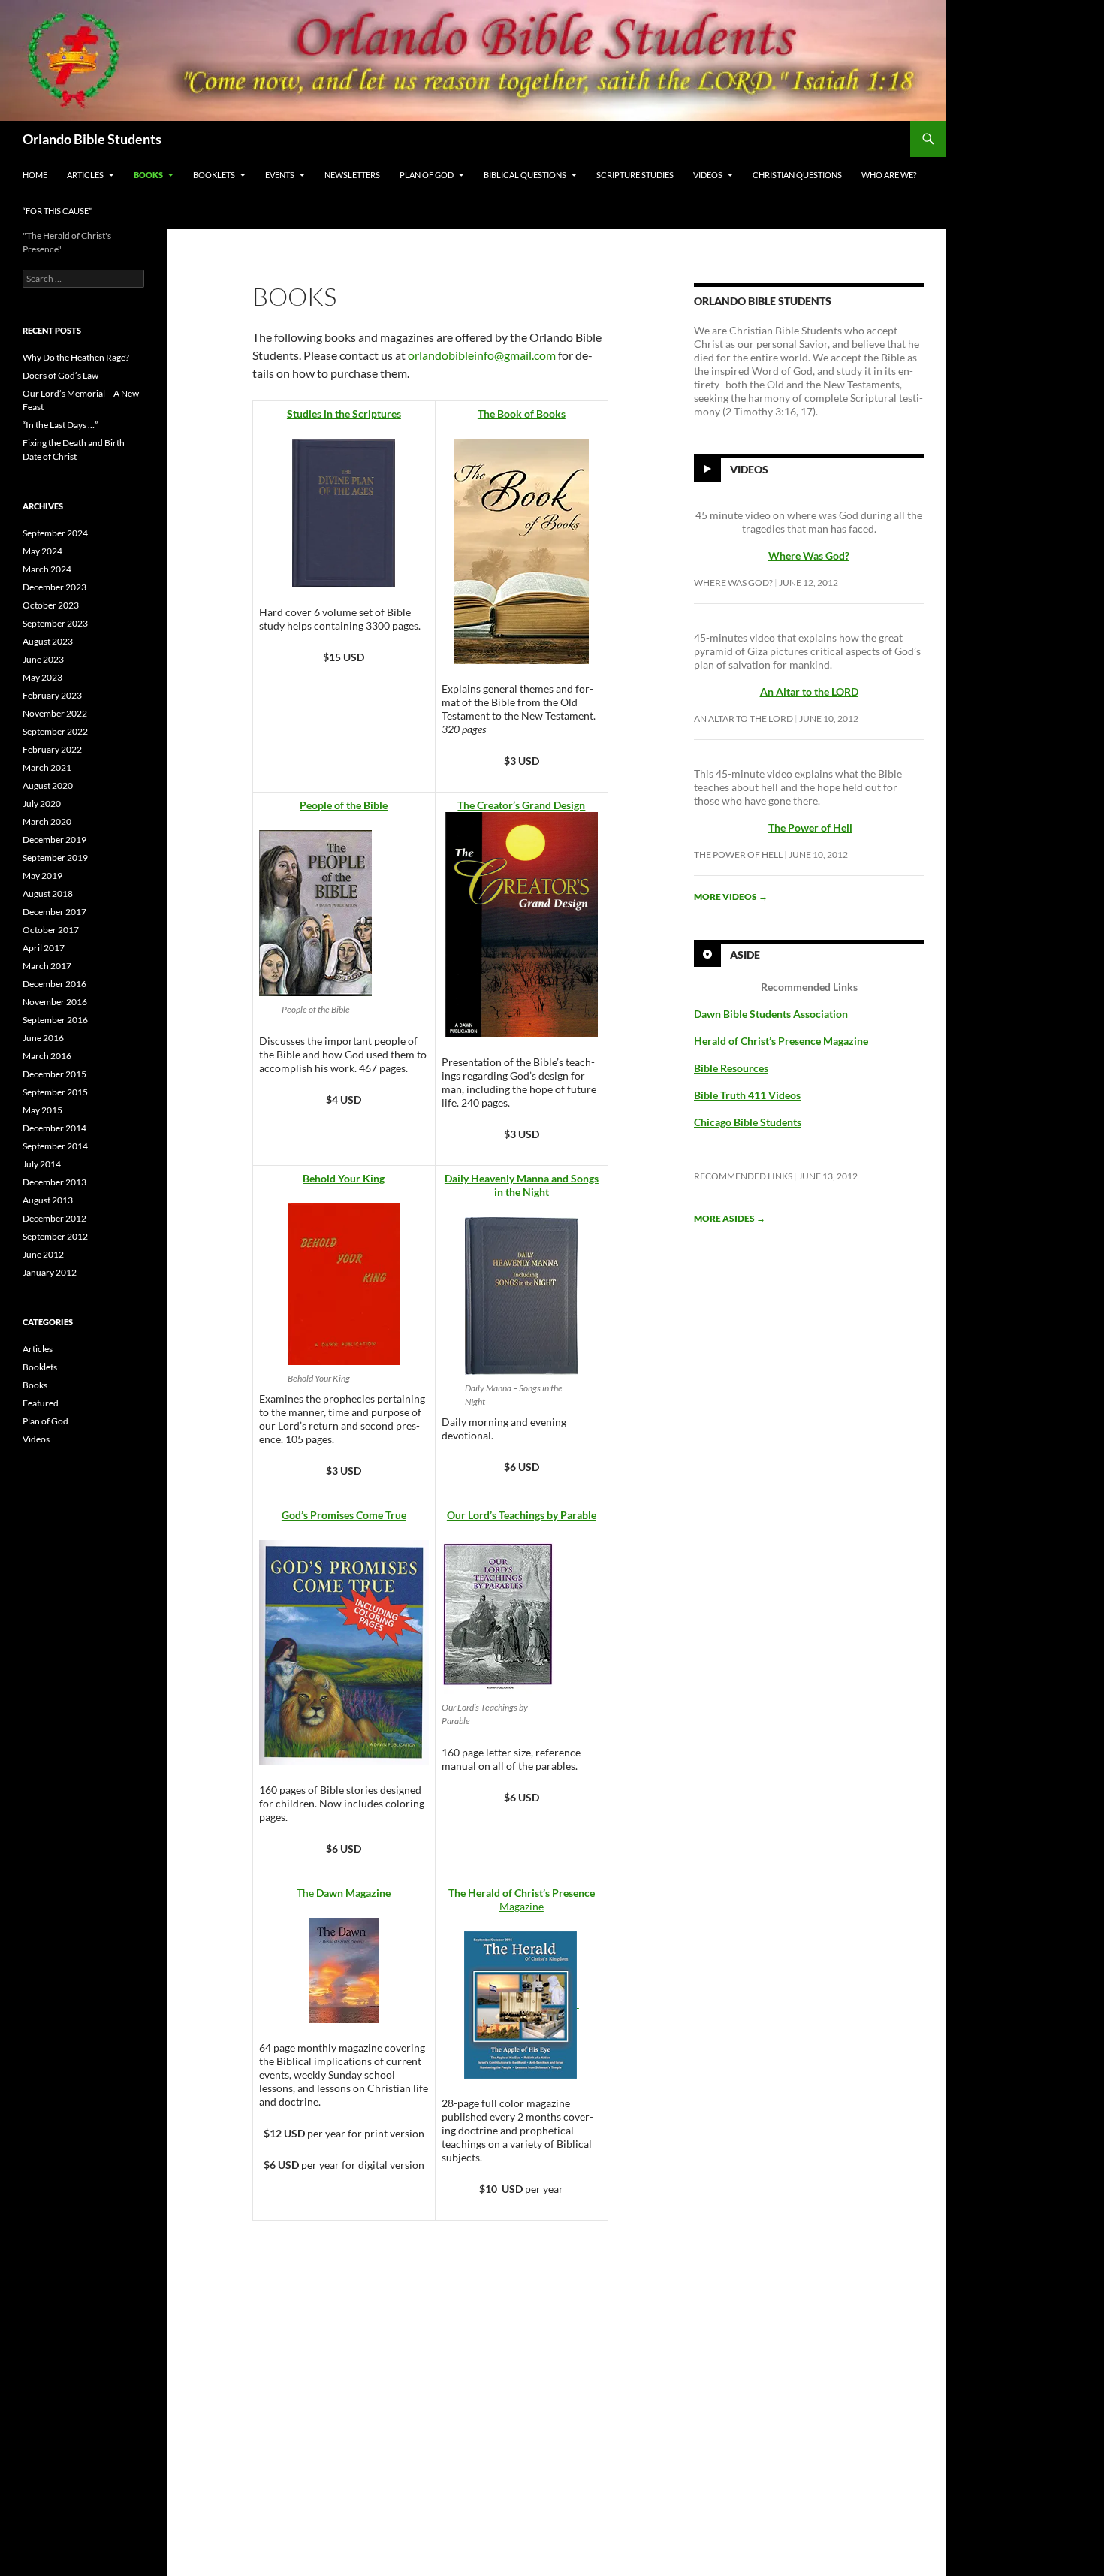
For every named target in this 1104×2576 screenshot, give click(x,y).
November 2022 (55, 713)
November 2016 (55, 1002)
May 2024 (42, 551)
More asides (730, 1218)
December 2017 (54, 912)
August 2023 (48, 641)
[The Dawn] (344, 1969)
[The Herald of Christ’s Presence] (578, 2003)
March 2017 (47, 966)
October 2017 (51, 930)
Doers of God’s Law (60, 375)
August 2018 (48, 894)
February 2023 (52, 695)
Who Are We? (889, 175)
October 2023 (51, 605)
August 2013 (48, 1200)
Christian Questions (797, 175)
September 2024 (55, 533)
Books (148, 175)
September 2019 (55, 858)
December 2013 (54, 1182)
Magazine (522, 1900)
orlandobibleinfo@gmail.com (482, 355)
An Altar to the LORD (744, 719)
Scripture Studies (635, 175)
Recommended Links (743, 1176)
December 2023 (54, 587)
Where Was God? (733, 583)
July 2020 (42, 803)
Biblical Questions (525, 175)
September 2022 (55, 731)
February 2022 (52, 749)
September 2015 (55, 1092)
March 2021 (47, 767)
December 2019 (54, 840)
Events (280, 175)
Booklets (214, 175)
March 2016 (47, 1056)
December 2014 (54, 1128)
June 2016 (43, 1038)
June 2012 (43, 1254)
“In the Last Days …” (60, 425)
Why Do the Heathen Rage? (76, 357)
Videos (708, 175)
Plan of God (427, 175)
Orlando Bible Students (92, 139)
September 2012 (55, 1236)
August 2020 (48, 785)
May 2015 (42, 1110)
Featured (41, 1403)
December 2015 (54, 1074)
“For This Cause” (57, 211)
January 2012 (50, 1272)
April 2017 (44, 948)
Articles (85, 175)
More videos (731, 897)
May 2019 (42, 876)
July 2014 (42, 1164)
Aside (745, 954)
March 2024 (47, 569)
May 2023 (42, 677)
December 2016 (54, 984)
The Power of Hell (810, 827)
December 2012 (54, 1218)
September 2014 (55, 1146)
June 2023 (43, 659)
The (344, 1893)
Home (35, 175)
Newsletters (352, 175)
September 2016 (55, 1020)
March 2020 (47, 821)
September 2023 (55, 623)
